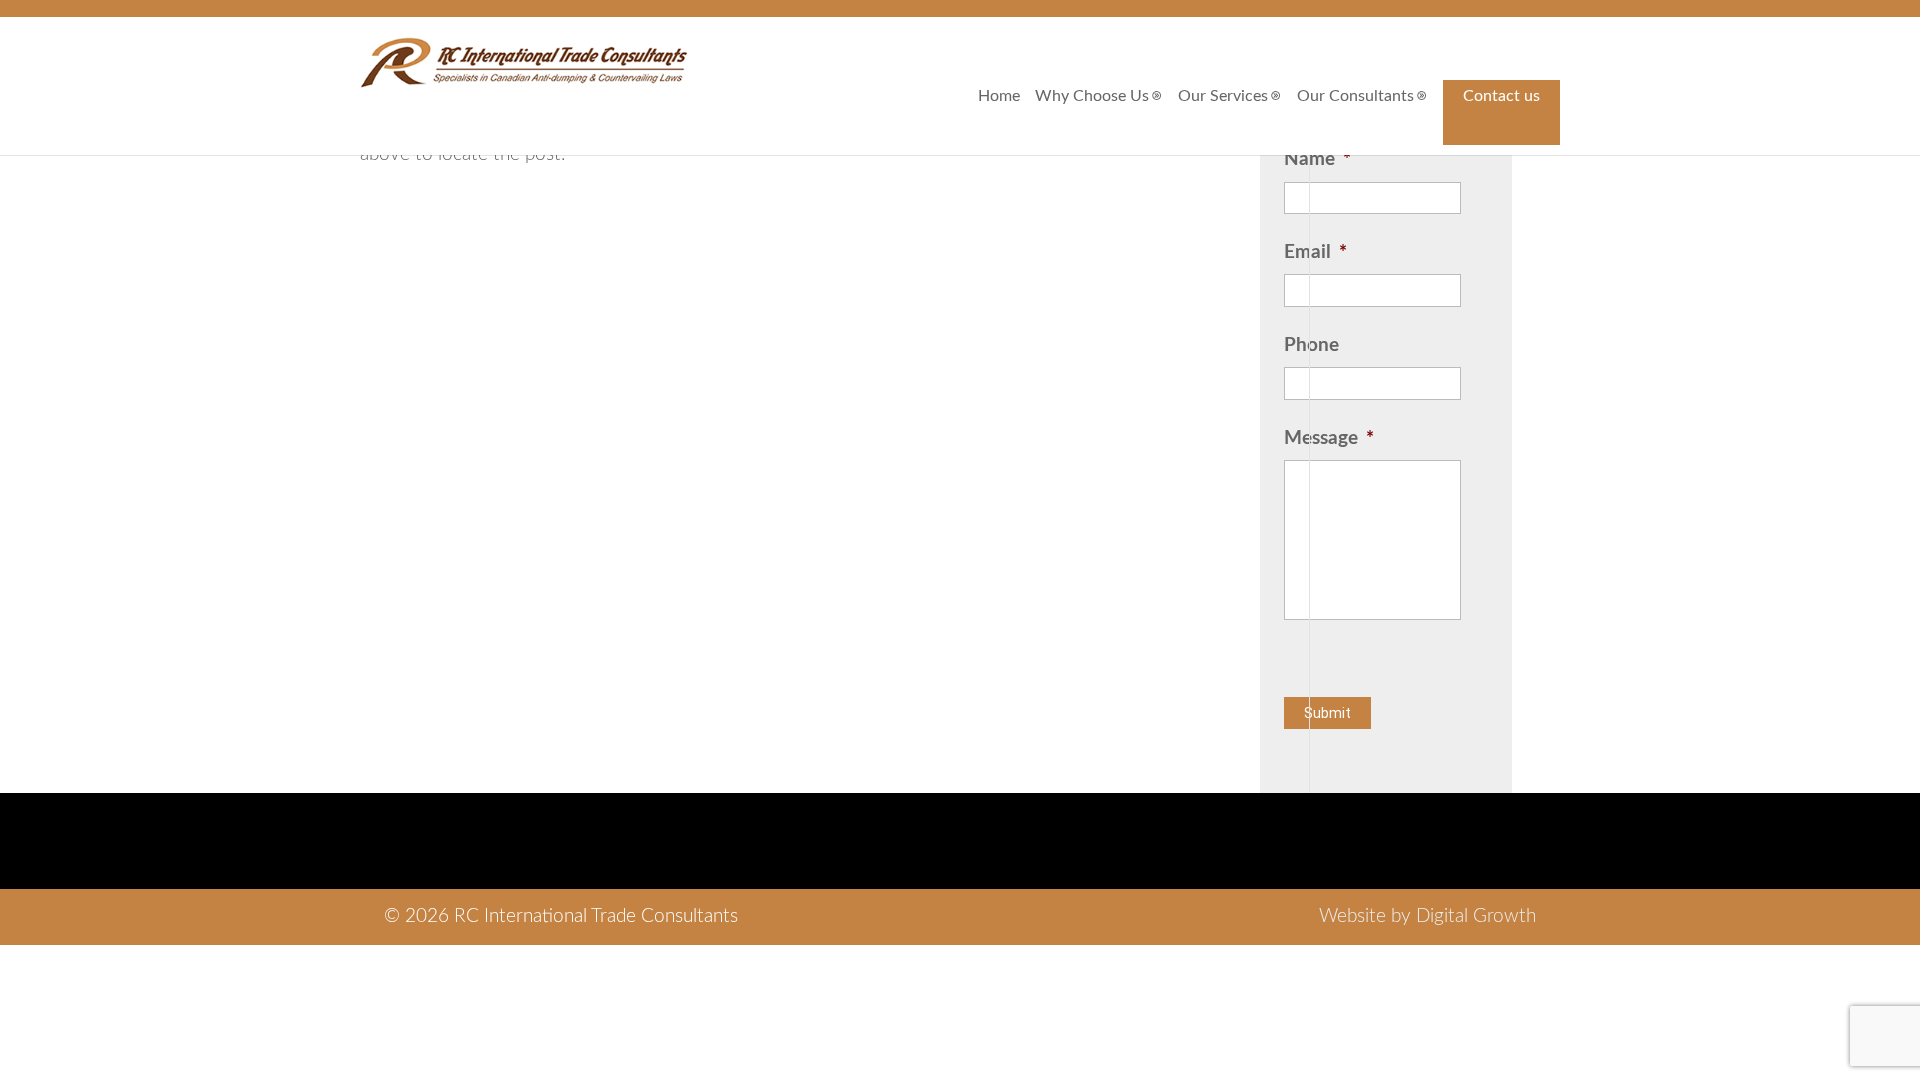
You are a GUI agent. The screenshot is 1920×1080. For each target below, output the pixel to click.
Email (1315, 252)
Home (999, 96)
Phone (1311, 345)
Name (1317, 159)
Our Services (1223, 96)
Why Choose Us (1092, 96)
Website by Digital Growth (1427, 916)
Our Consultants (1355, 96)
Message (1329, 438)
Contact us (1501, 96)
